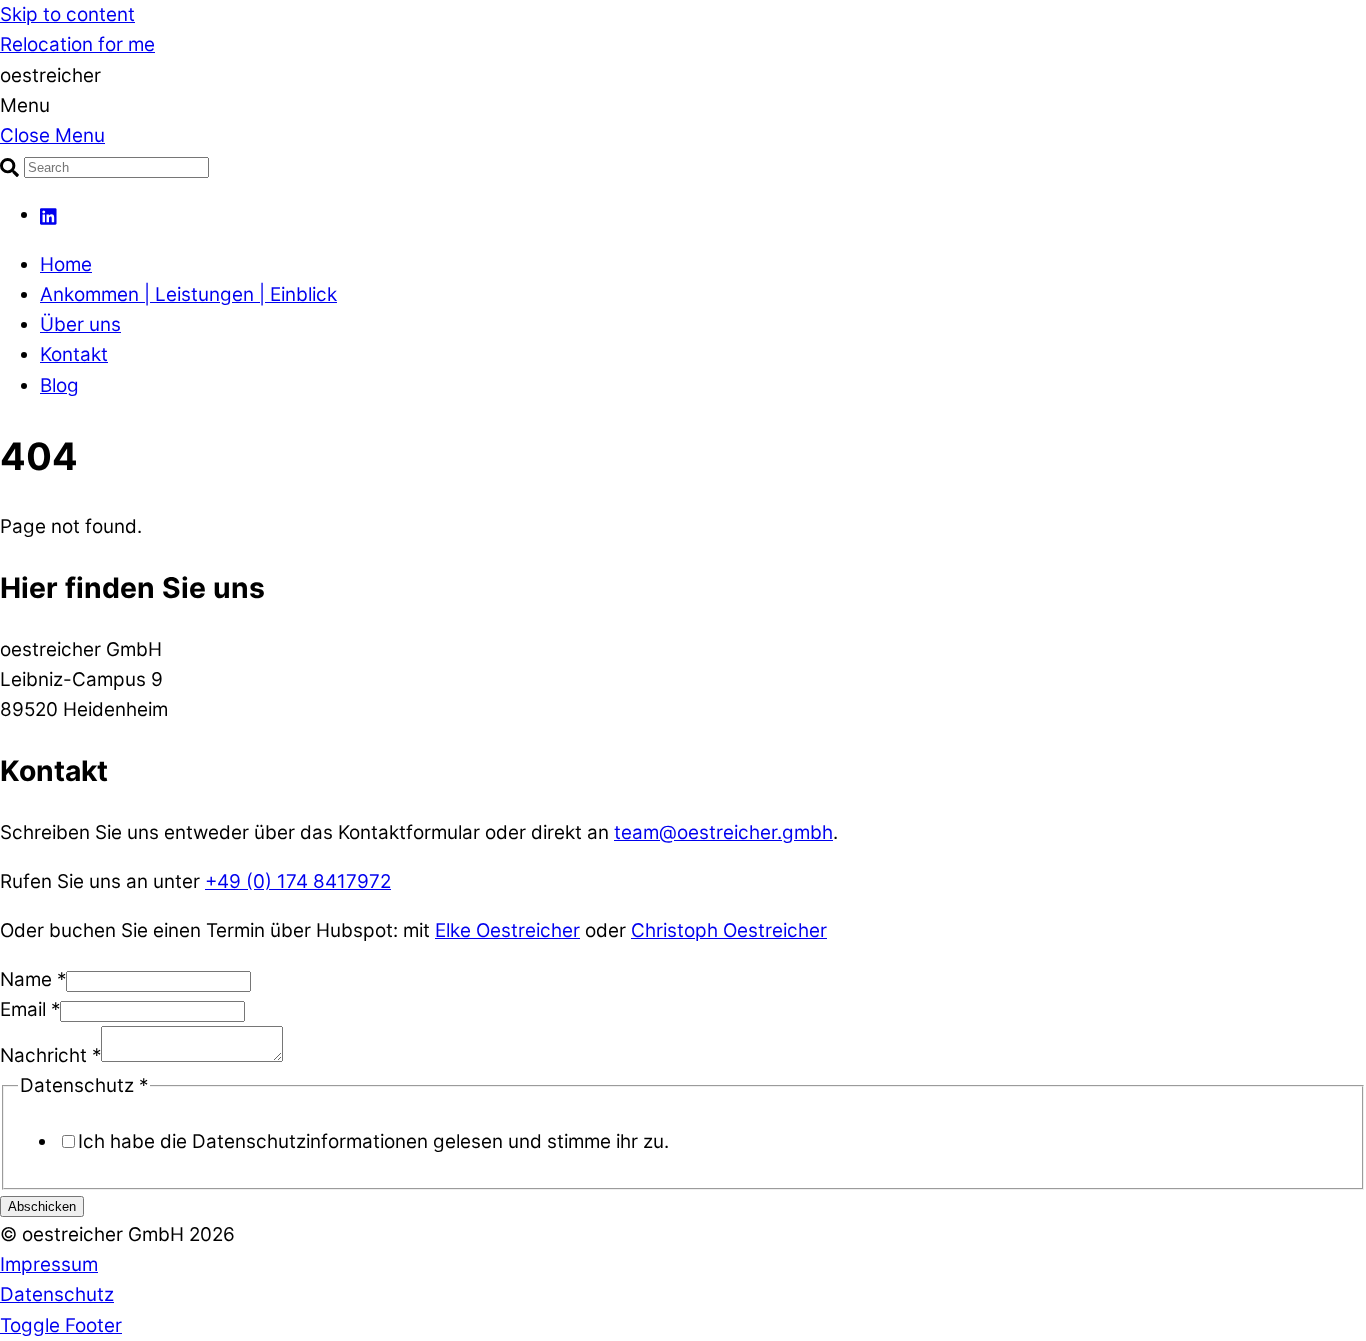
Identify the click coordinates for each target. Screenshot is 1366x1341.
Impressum (49, 1264)
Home (66, 264)
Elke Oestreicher (507, 930)
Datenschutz (57, 1294)
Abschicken (42, 1206)
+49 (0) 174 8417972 (298, 881)
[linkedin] (49, 214)
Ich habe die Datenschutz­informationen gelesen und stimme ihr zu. (373, 1141)
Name (33, 979)
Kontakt (74, 354)
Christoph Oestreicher (729, 930)
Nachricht (50, 1055)
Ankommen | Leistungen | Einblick (188, 294)
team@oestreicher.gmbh (723, 832)
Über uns (80, 324)
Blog (59, 385)
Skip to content (67, 14)
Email (30, 1009)
